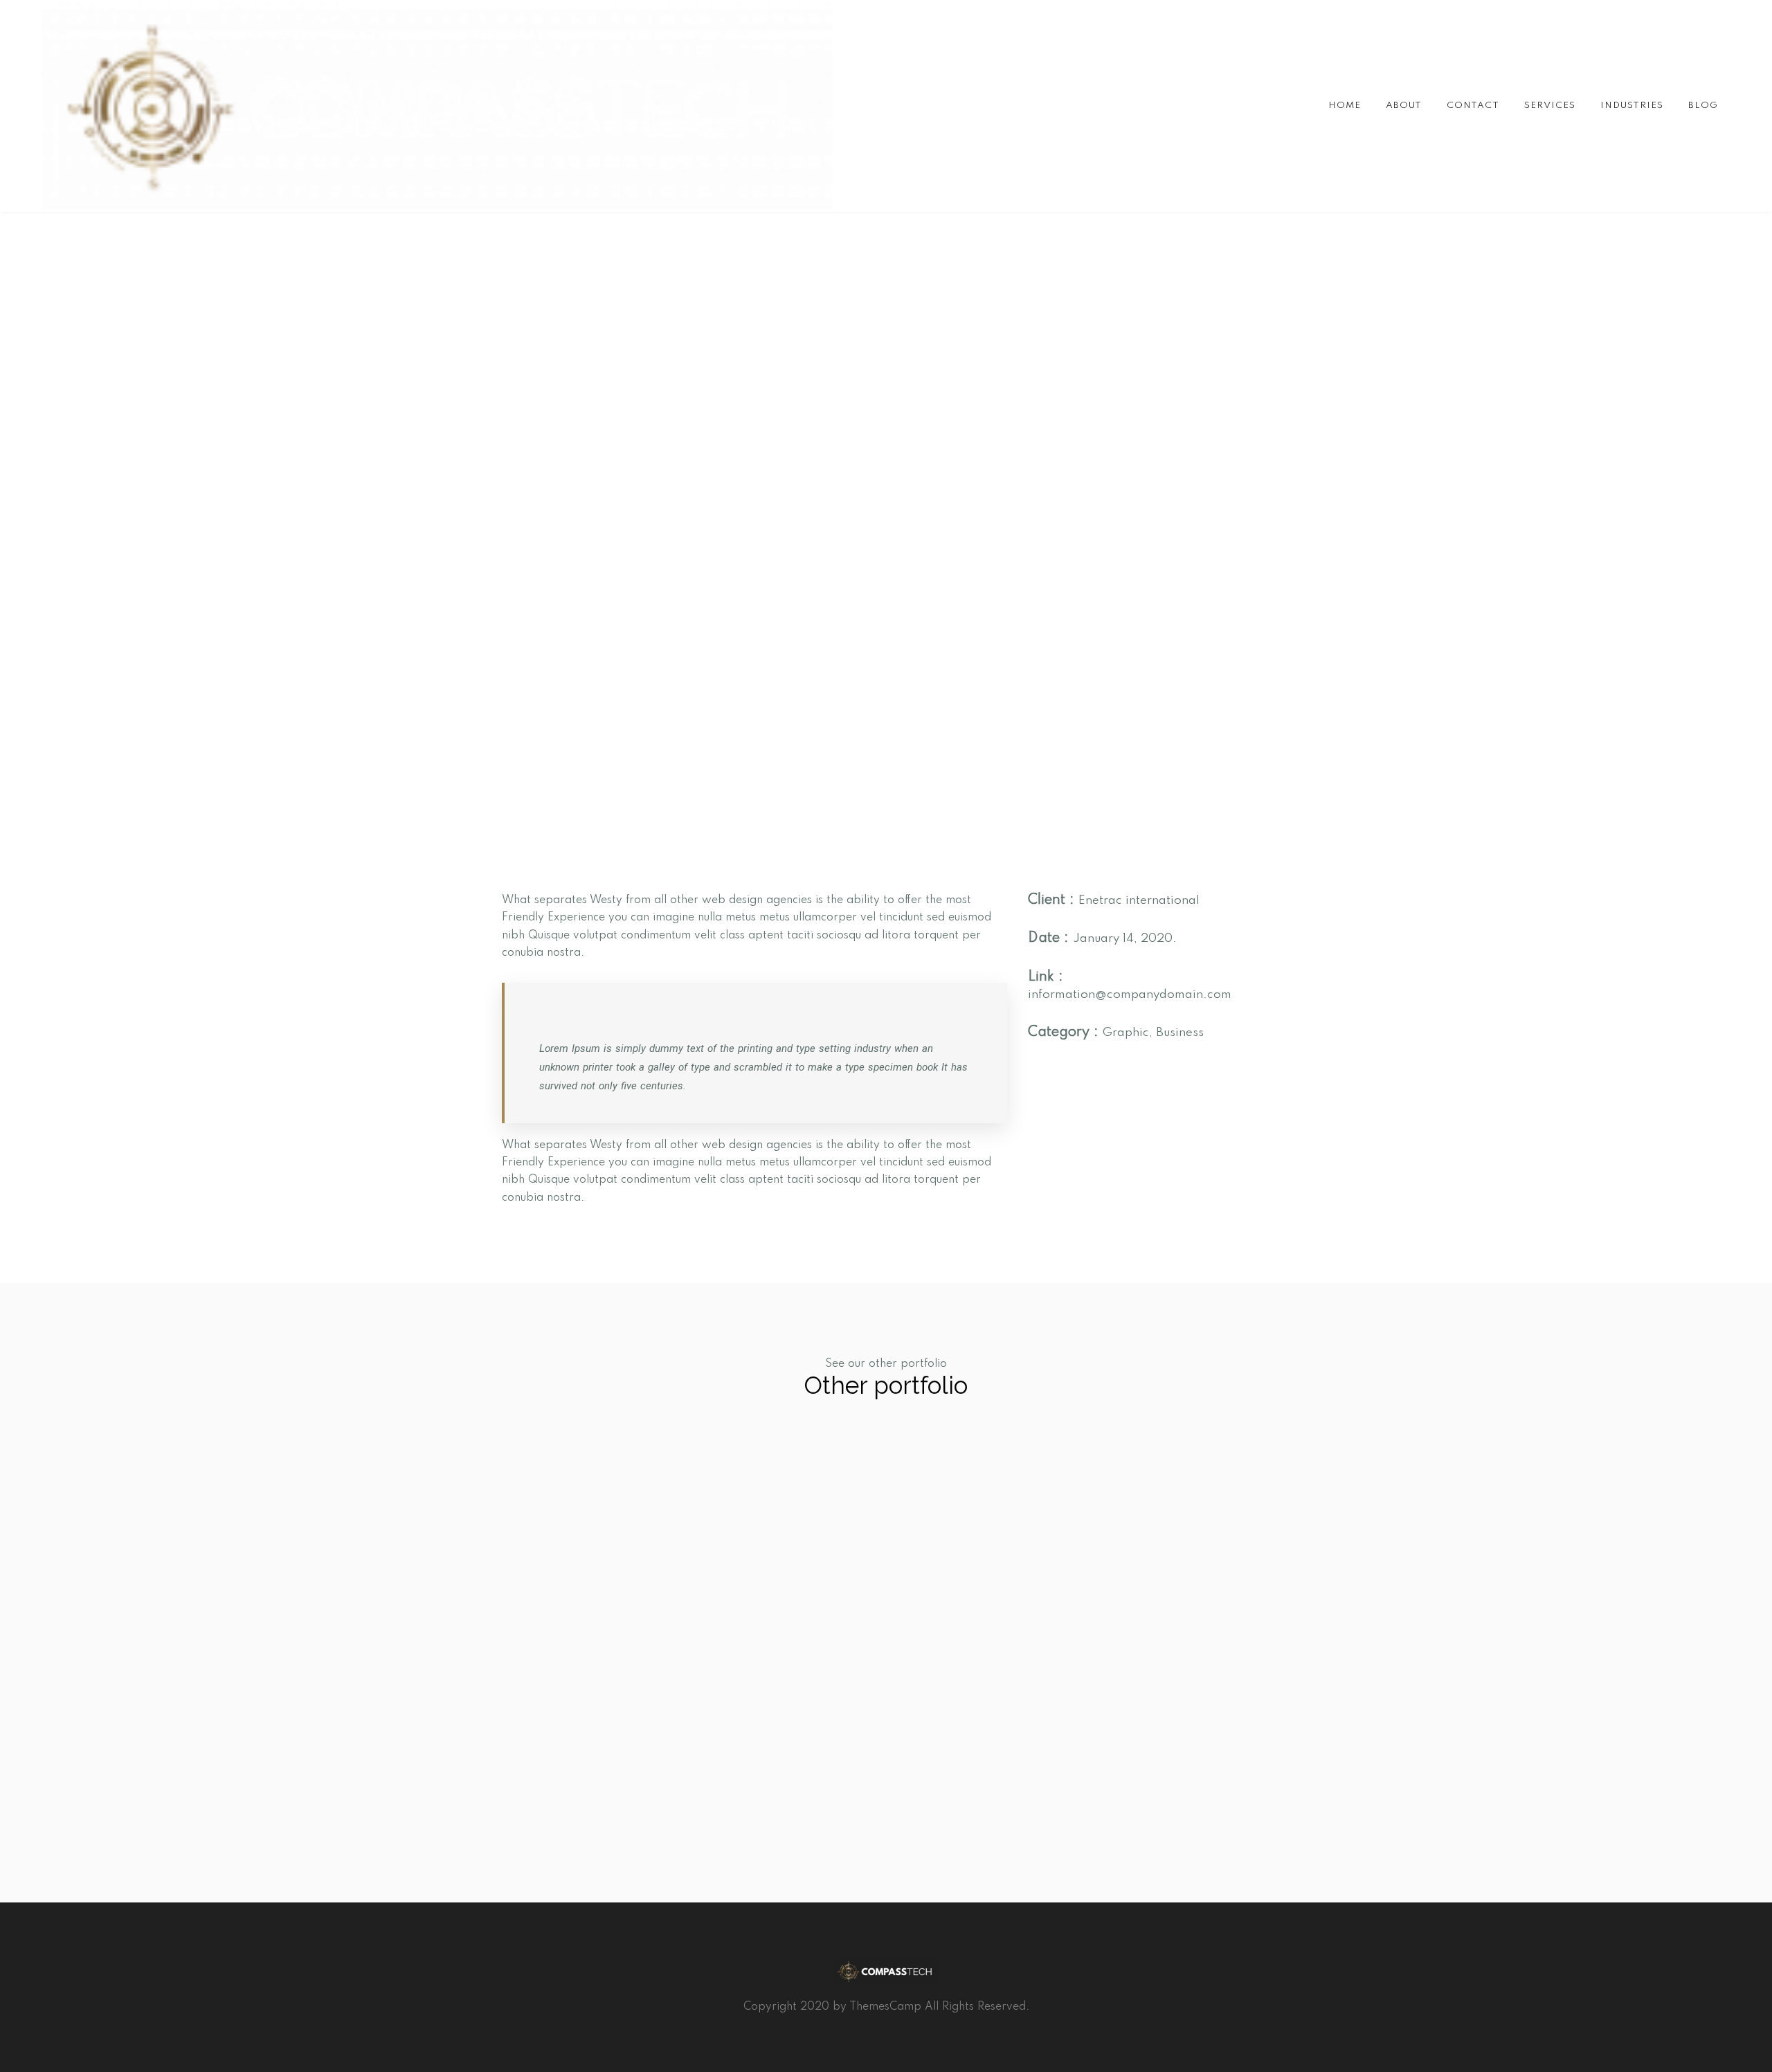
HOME (1345, 106)
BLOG (1703, 106)
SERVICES (1550, 106)
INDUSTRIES (1632, 106)
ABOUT (1404, 106)
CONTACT (1473, 106)
